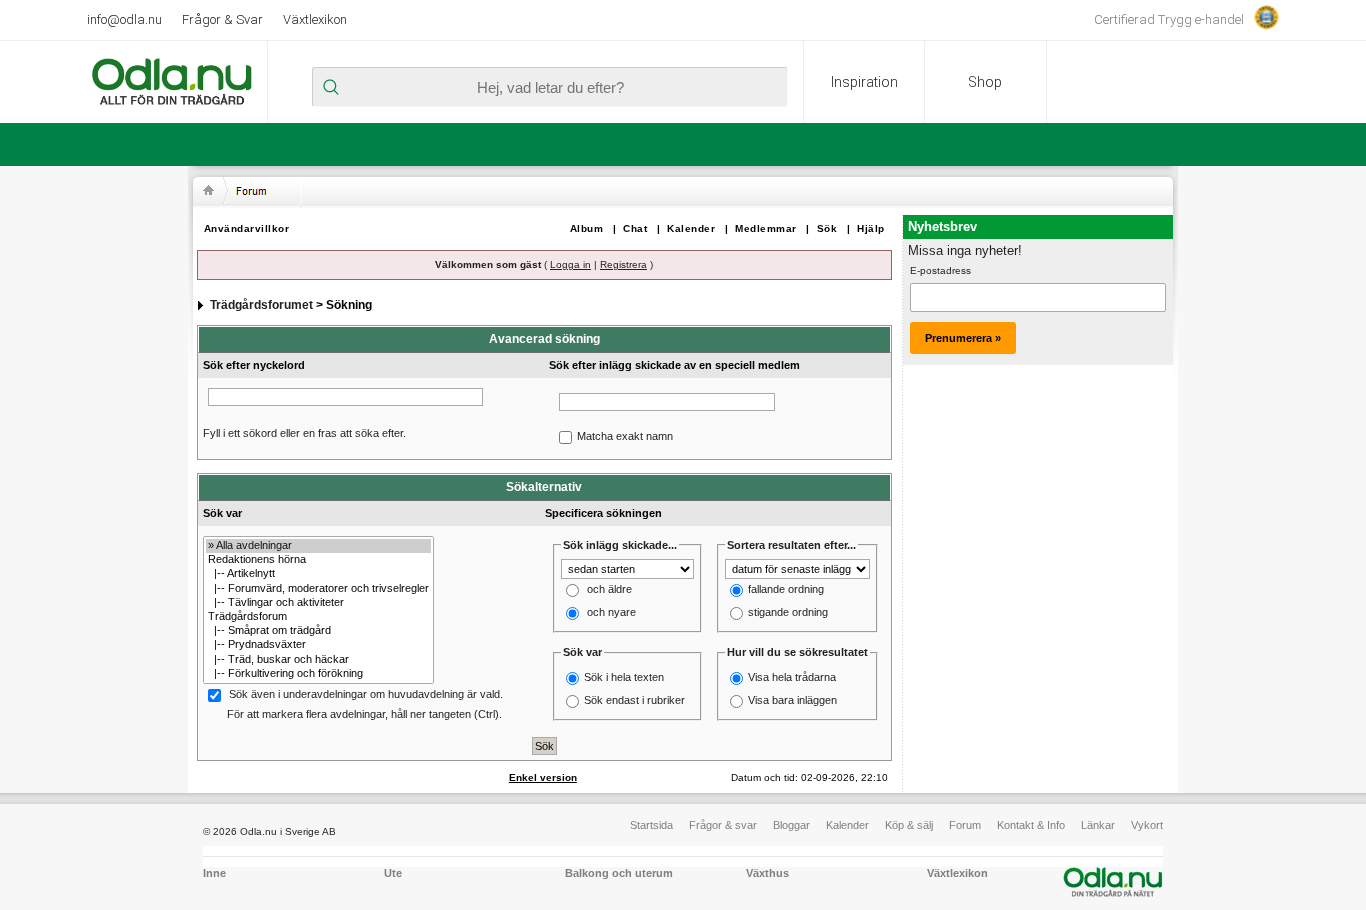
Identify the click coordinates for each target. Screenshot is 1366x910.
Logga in (570, 264)
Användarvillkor (247, 228)
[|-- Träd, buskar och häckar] (318, 660)
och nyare (611, 613)
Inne (214, 873)
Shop (985, 82)
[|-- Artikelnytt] (318, 574)
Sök (827, 228)
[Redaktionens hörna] (318, 560)
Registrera (623, 264)
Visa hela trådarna (792, 677)
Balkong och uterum (619, 873)
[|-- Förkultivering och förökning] (318, 674)
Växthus (767, 873)
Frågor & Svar (222, 19)
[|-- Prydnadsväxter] (318, 645)
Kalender (691, 228)
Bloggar (791, 825)
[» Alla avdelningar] (318, 546)
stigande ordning (788, 613)
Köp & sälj (909, 825)
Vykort (1147, 825)
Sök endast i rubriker (634, 700)
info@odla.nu (124, 19)
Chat (635, 228)
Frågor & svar (723, 825)
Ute (393, 873)
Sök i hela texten (624, 677)
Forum (965, 825)
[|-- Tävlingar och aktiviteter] (318, 603)
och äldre (609, 590)
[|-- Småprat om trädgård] (318, 631)
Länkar (1098, 825)
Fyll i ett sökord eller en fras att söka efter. (304, 433)
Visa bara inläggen (792, 700)
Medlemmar (766, 228)
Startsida (651, 825)
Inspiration (864, 82)
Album (587, 228)
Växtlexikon (315, 19)
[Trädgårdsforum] (318, 617)
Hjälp (871, 228)
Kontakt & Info (1031, 825)
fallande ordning (786, 590)
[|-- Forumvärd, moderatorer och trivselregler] (318, 589)
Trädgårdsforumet (261, 305)
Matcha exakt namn (625, 436)
